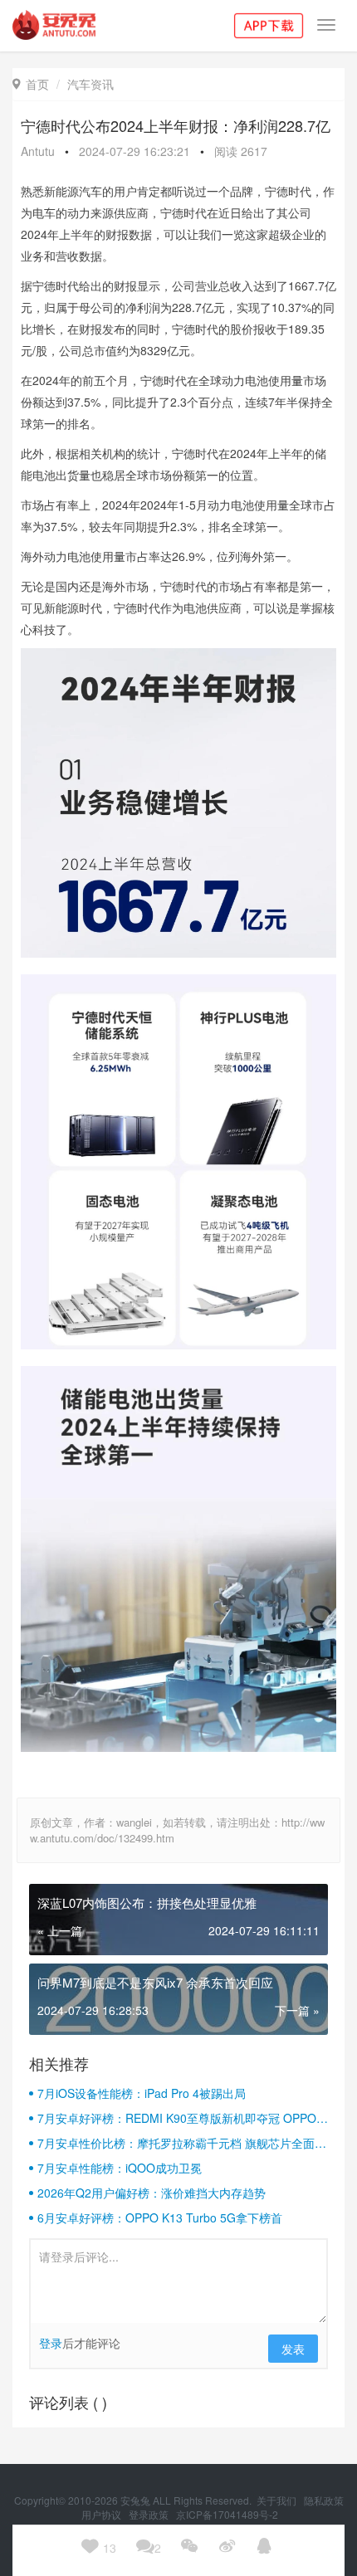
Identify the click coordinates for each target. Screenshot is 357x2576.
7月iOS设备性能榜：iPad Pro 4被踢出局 (142, 2093)
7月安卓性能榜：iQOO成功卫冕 (120, 2168)
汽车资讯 (90, 84)
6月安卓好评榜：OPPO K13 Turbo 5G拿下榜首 (160, 2217)
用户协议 (103, 2514)
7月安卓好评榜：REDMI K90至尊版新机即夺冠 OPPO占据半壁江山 (183, 2118)
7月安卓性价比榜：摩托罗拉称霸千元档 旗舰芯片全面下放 (182, 2143)
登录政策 (150, 2514)
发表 (293, 2349)
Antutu (38, 151)
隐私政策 (324, 2500)
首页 (31, 84)
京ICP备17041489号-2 (227, 2514)
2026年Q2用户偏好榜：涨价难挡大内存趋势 (152, 2193)
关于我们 (278, 2500)
